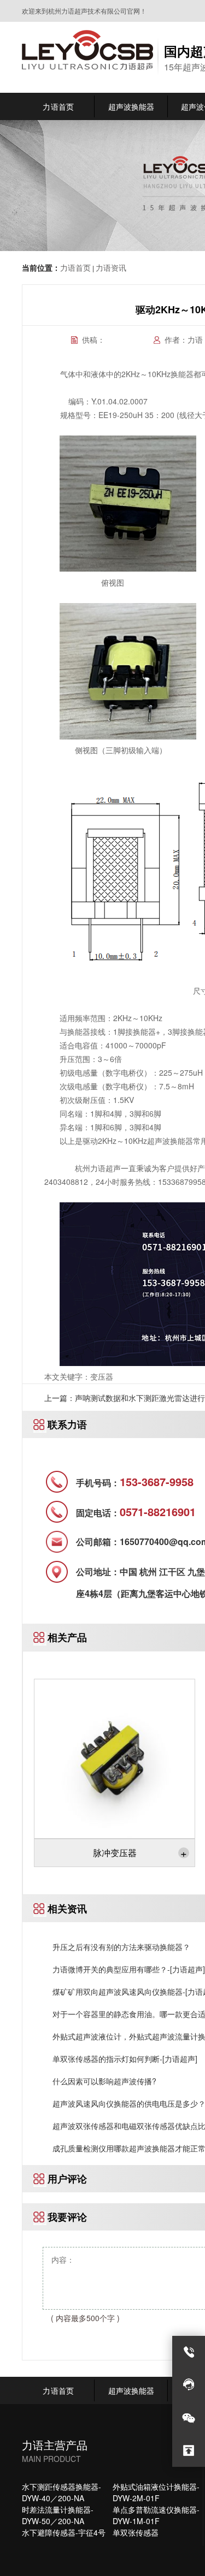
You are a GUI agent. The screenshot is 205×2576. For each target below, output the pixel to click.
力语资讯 (111, 267)
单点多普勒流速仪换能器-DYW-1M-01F (156, 2515)
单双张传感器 (136, 2532)
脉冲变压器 (140, 1853)
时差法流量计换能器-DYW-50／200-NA (58, 2515)
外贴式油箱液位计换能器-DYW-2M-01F (156, 2492)
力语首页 (75, 267)
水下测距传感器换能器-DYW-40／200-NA (61, 2492)
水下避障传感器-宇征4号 (64, 2532)
